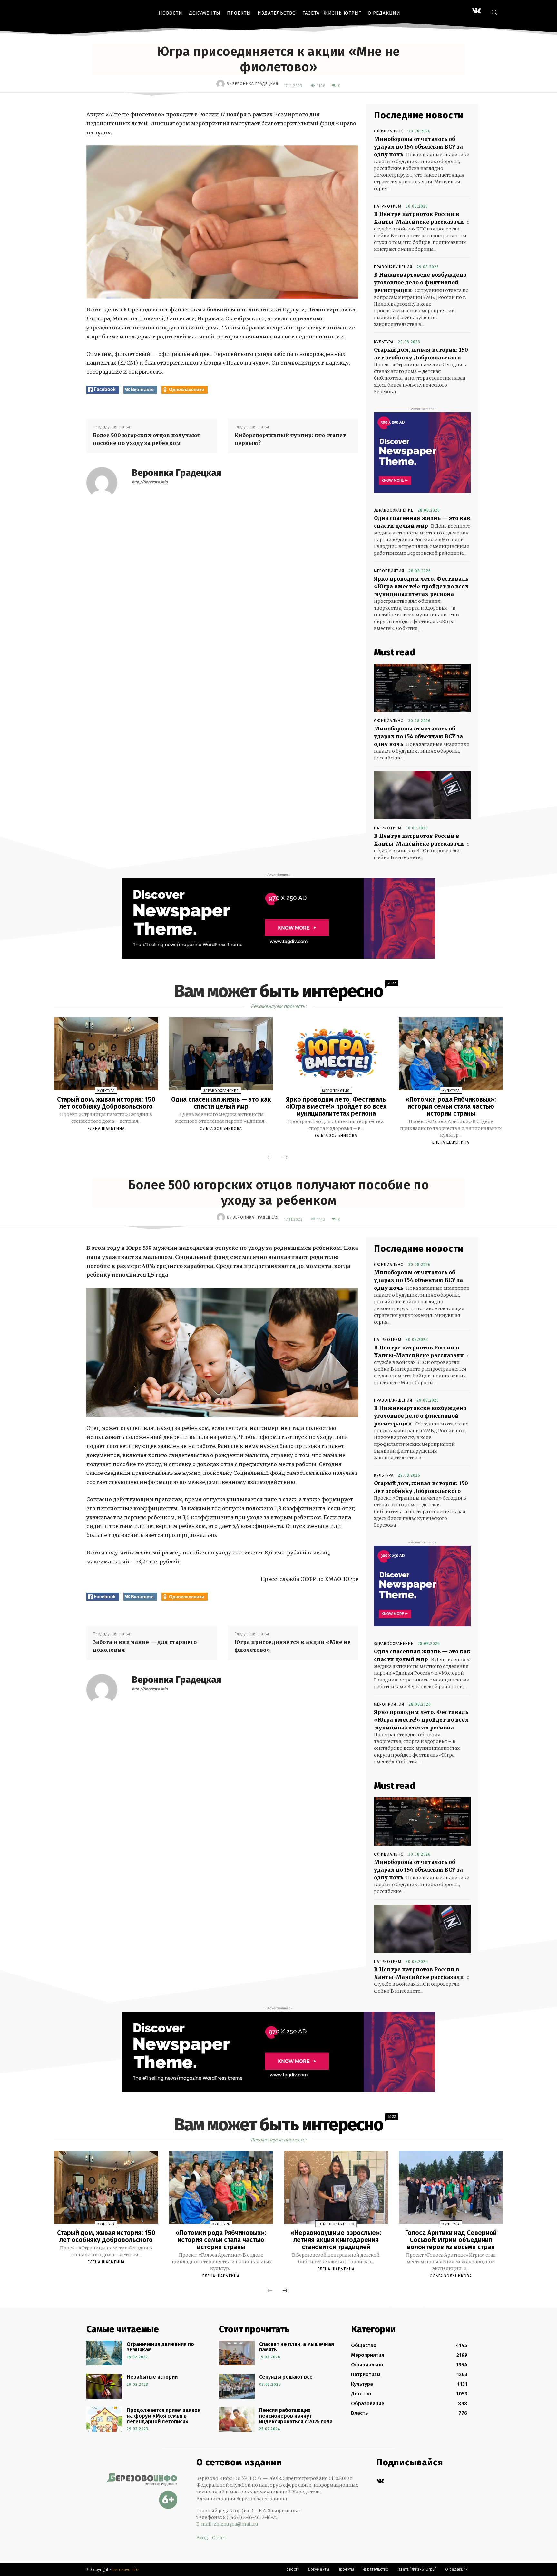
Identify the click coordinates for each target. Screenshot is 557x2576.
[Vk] (380, 2481)
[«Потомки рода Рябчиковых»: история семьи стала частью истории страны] (451, 1054)
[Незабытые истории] (104, 2386)
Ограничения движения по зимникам (160, 2347)
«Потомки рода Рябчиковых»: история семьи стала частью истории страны (451, 1106)
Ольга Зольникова (221, 1129)
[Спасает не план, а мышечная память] (237, 2353)
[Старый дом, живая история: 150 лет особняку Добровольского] (106, 1054)
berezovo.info (126, 2569)
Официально (389, 131)
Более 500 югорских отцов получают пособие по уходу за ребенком (147, 439)
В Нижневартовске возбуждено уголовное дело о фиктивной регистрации (420, 282)
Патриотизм (388, 206)
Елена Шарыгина (106, 1129)
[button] (494, 12)
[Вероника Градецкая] (221, 84)
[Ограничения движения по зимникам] (104, 2353)
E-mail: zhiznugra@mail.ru (227, 2524)
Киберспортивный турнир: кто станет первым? (290, 439)
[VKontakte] (477, 11)
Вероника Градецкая (255, 84)
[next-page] (285, 1158)
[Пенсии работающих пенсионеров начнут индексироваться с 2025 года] (237, 2419)
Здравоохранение (394, 510)
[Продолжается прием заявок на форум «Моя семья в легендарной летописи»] (104, 2419)
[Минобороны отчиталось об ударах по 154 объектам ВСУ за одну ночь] (422, 688)
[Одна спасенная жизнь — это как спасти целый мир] (221, 1054)
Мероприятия (389, 571)
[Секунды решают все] (237, 2386)
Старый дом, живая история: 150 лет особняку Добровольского (106, 1103)
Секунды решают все (286, 2377)
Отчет (219, 2538)
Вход (202, 2538)
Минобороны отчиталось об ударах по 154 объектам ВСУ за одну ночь (418, 147)
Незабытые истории (152, 2377)
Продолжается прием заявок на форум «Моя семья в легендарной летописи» (164, 2416)
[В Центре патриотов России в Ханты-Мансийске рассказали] (422, 795)
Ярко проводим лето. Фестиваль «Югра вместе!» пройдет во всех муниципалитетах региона (421, 586)
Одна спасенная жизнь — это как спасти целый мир (221, 1103)
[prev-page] (270, 1158)
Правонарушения (393, 267)
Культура (384, 342)
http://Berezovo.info (150, 482)
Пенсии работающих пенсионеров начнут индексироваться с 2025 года (296, 2416)
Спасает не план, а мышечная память (297, 2347)
